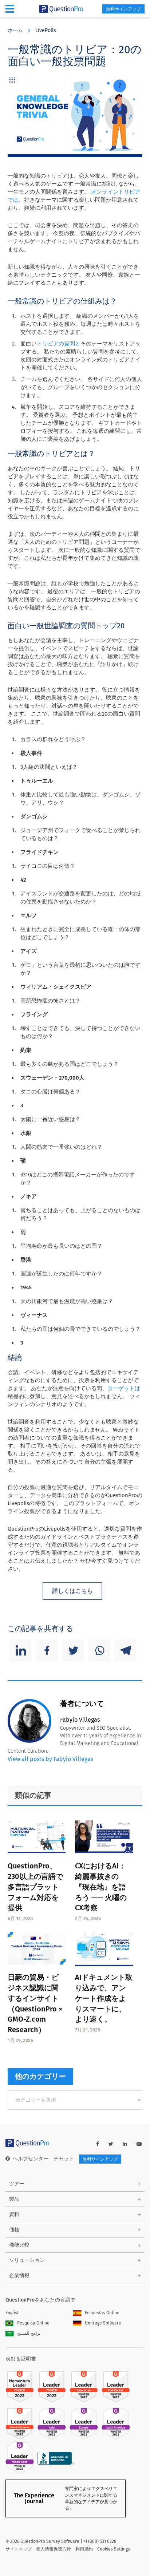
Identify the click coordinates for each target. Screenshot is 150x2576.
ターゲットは (124, 1388)
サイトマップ (19, 2549)
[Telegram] (126, 1650)
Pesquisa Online (33, 2323)
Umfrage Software (103, 2323)
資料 (14, 2214)
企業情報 (19, 2276)
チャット (64, 2159)
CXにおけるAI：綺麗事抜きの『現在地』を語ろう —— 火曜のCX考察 (101, 1887)
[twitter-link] (111, 2144)
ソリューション (27, 2260)
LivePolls (46, 30)
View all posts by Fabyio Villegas (50, 1759)
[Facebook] (47, 1650)
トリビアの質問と (59, 344)
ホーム (15, 30)
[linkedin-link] (125, 2144)
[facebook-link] (98, 2144)
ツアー (17, 2184)
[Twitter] (73, 1650)
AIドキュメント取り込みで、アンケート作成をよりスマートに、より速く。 (104, 1998)
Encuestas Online (102, 2313)
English (13, 2313)
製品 (14, 2199)
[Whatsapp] (99, 1650)
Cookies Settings (114, 2549)
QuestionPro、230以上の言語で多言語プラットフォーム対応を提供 (35, 1887)
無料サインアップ (123, 9)
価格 (14, 2230)
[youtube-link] (139, 2144)
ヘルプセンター (31, 2159)
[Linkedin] (21, 1650)
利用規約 (84, 2549)
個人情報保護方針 (54, 2549)
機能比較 (19, 2245)
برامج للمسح (29, 2333)
